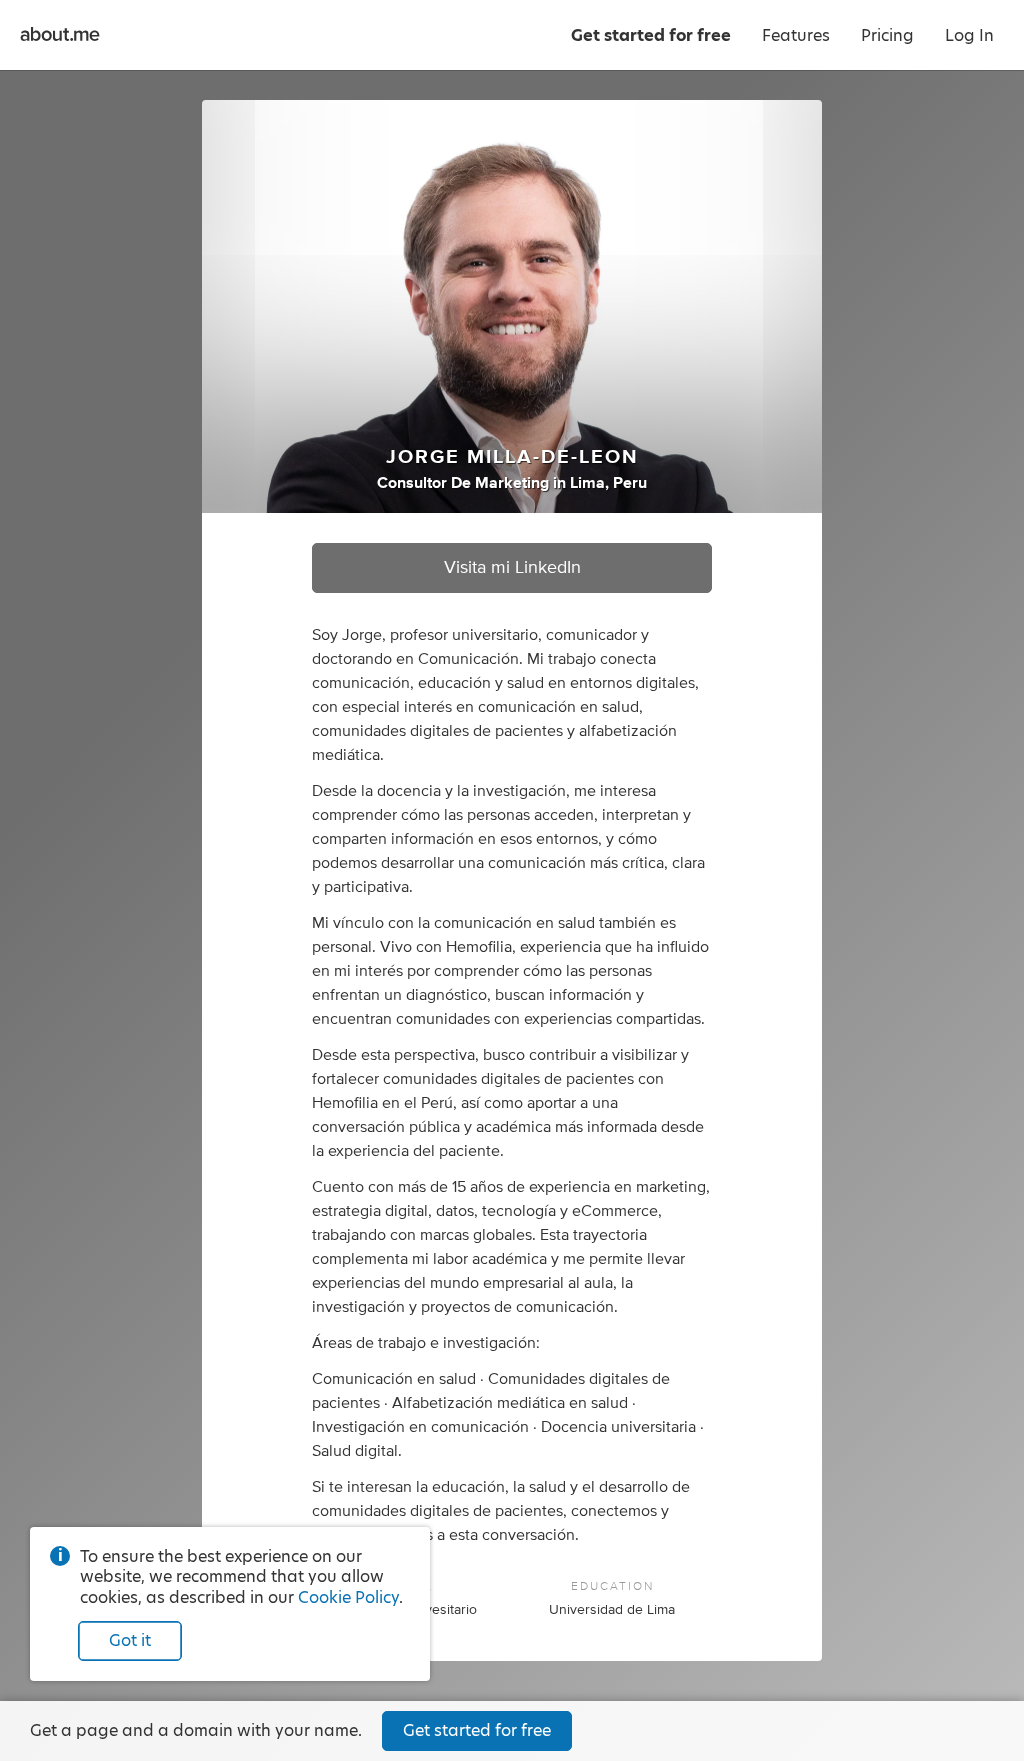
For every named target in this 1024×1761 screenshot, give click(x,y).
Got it (130, 1640)
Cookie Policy (348, 1597)
